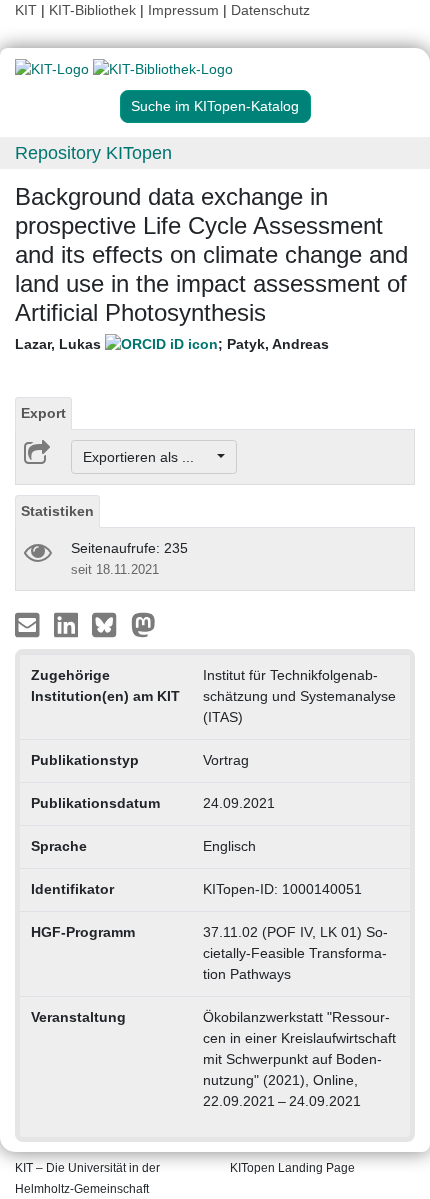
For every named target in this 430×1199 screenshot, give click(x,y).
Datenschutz (270, 10)
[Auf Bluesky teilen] (109, 624)
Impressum (183, 10)
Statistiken (57, 511)
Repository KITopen (93, 153)
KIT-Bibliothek (94, 10)
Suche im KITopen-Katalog (215, 106)
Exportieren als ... (148, 457)
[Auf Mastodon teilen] (143, 624)
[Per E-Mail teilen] (29, 624)
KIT (26, 10)
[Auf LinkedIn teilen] (68, 624)
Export (43, 413)
